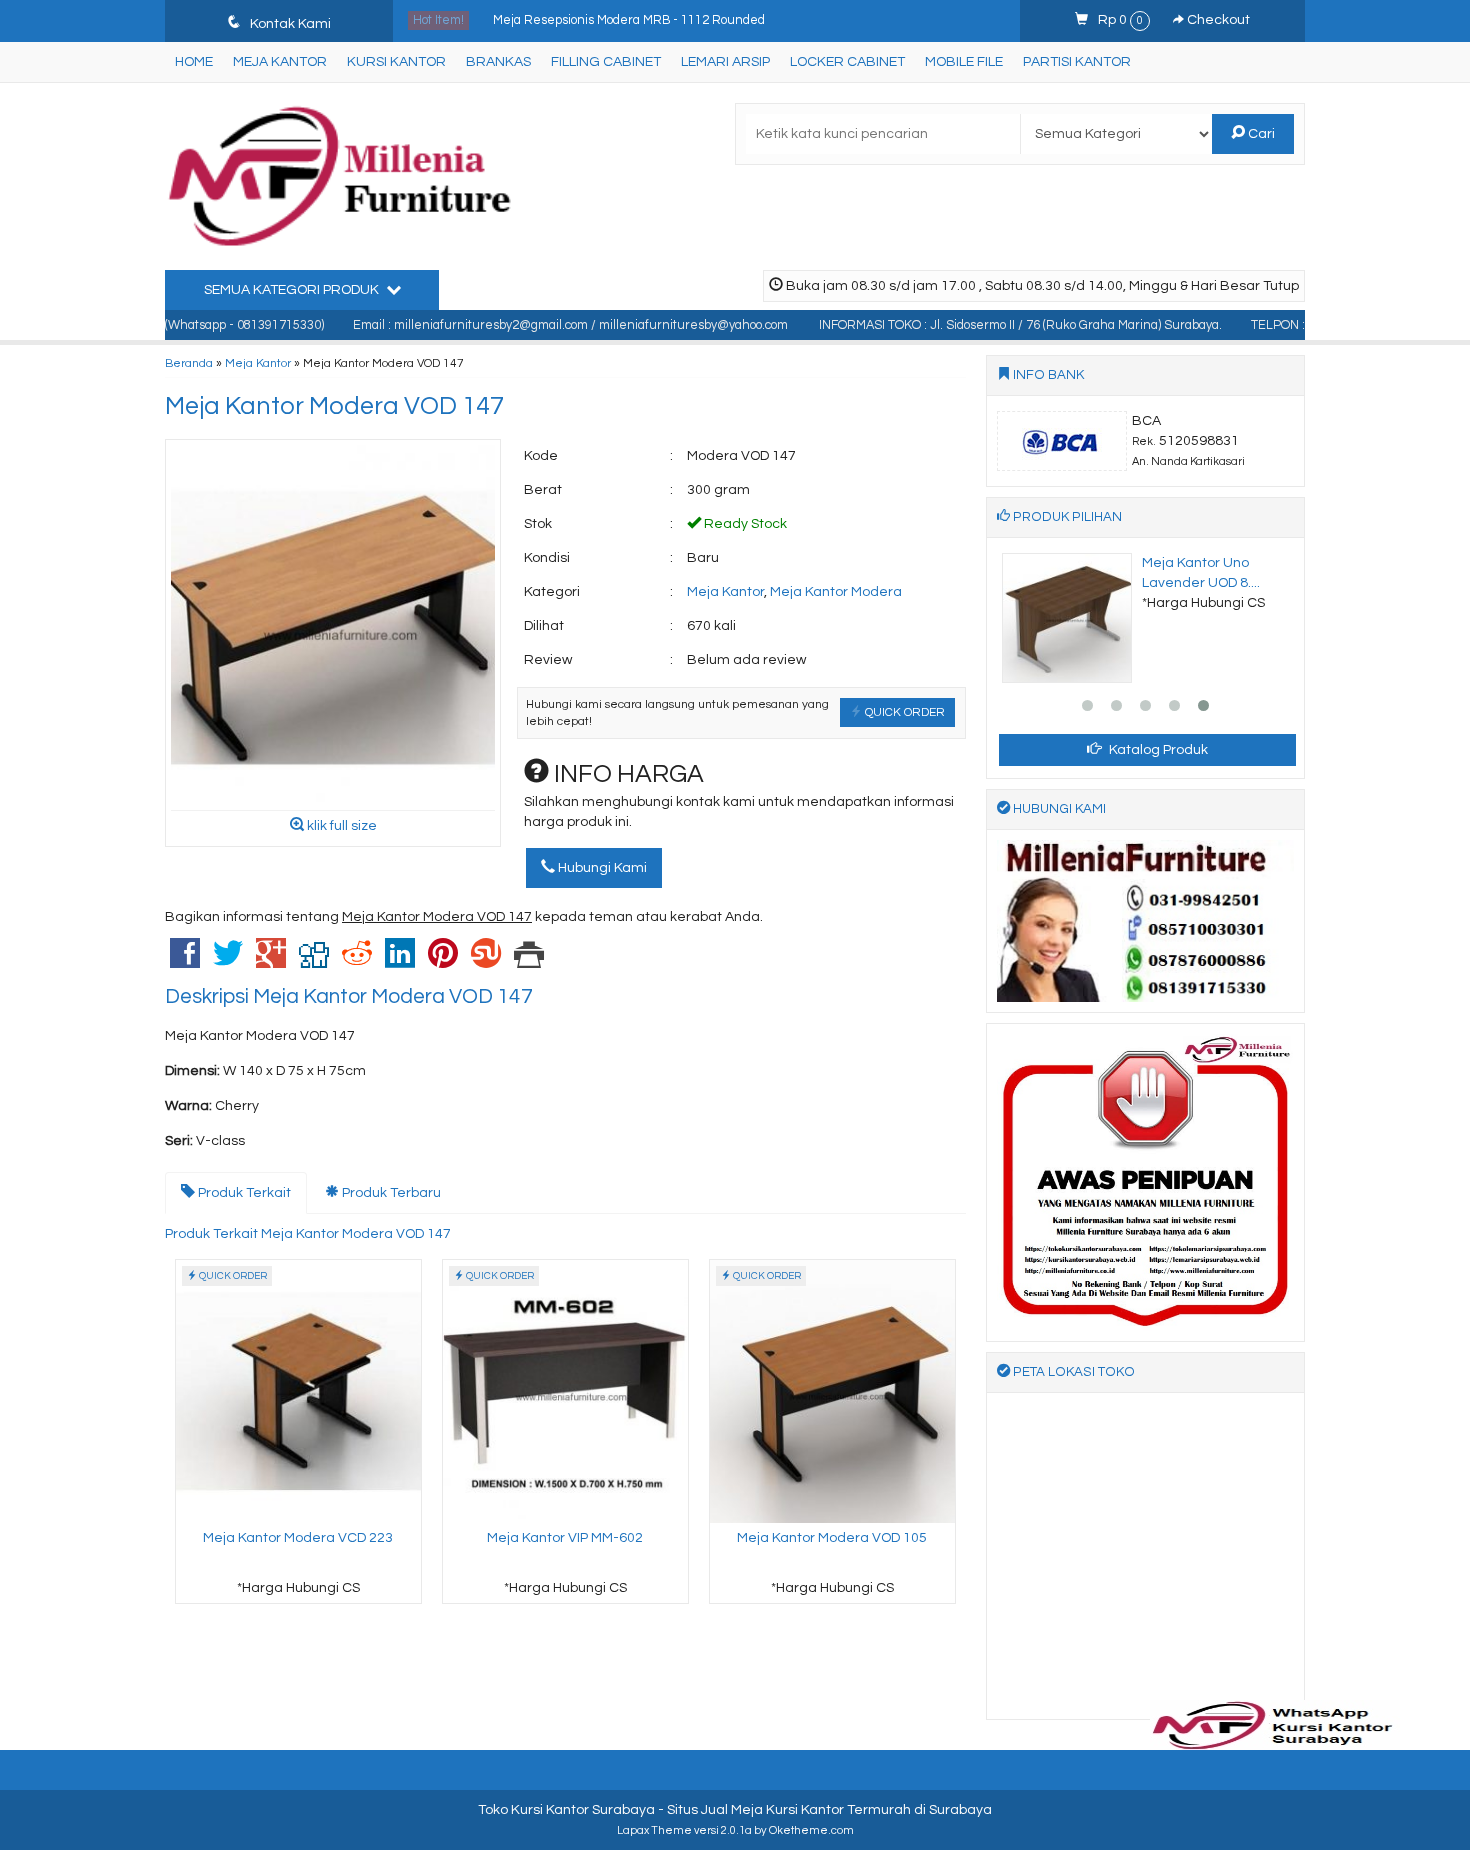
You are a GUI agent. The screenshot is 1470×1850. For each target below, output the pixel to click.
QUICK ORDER (903, 712)
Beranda (189, 363)
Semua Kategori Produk (293, 290)
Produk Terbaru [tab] (390, 1193)
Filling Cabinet (606, 62)
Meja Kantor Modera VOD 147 (334, 406)
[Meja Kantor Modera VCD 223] (298, 1391)
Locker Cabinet (847, 62)
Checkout (1217, 20)
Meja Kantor (280, 62)
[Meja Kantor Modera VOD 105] (832, 1391)
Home (194, 62)
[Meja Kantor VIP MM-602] (565, 1391)
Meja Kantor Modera (836, 592)
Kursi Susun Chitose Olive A (573, 20)
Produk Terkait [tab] (243, 1193)
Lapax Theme (654, 1830)
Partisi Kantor (1077, 62)
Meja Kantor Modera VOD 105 (832, 1538)
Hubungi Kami (601, 868)
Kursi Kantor (396, 62)
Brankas (498, 62)
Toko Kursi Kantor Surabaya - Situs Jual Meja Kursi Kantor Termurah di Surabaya (735, 1810)
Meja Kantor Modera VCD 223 (298, 1538)
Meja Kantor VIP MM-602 (565, 1538)
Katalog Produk (1157, 750)
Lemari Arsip (725, 62)
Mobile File (964, 62)
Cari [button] (1260, 134)
